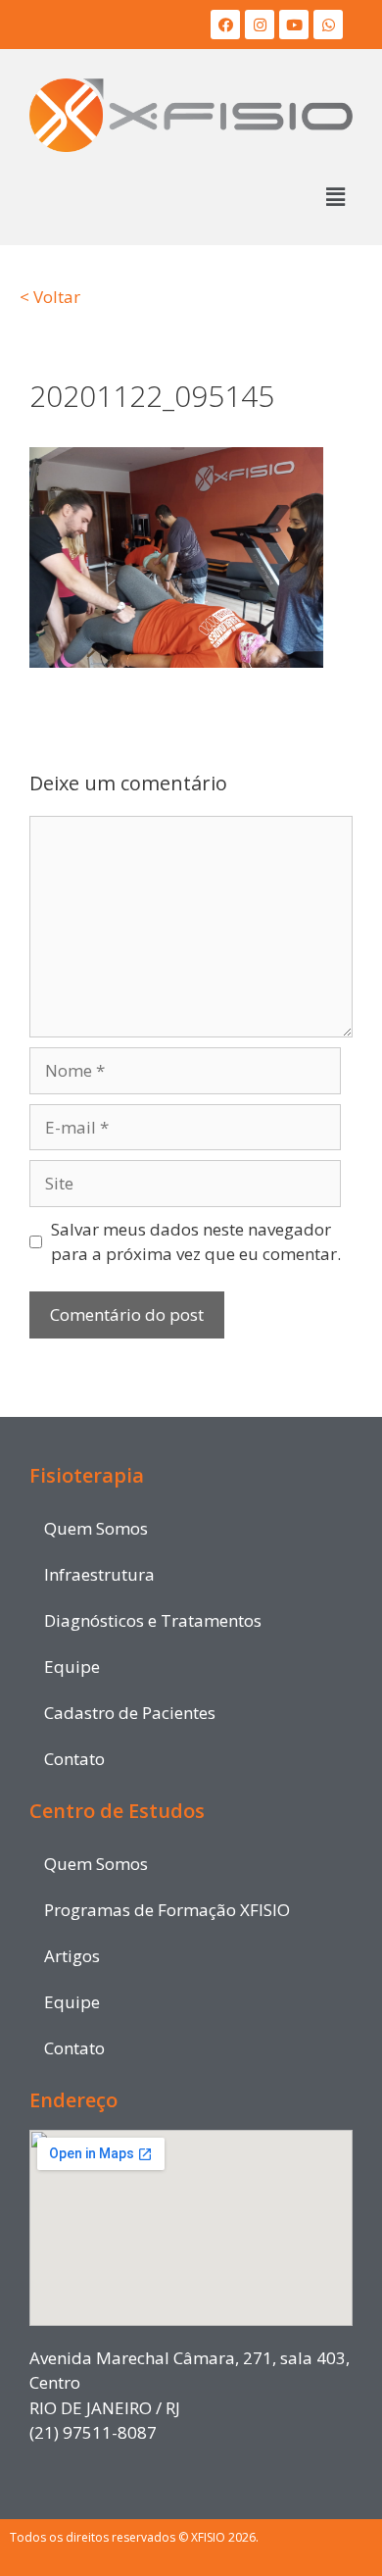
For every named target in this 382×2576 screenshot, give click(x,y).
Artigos (72, 1956)
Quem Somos (96, 1528)
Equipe (72, 1667)
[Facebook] (225, 25)
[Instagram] (260, 25)
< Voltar (50, 297)
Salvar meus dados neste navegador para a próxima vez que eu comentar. (196, 1242)
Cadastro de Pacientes (130, 1713)
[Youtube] (294, 25)
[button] (336, 197)
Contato (74, 1759)
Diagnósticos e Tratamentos (153, 1620)
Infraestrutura (99, 1574)
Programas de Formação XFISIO (167, 1910)
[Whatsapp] (328, 25)
